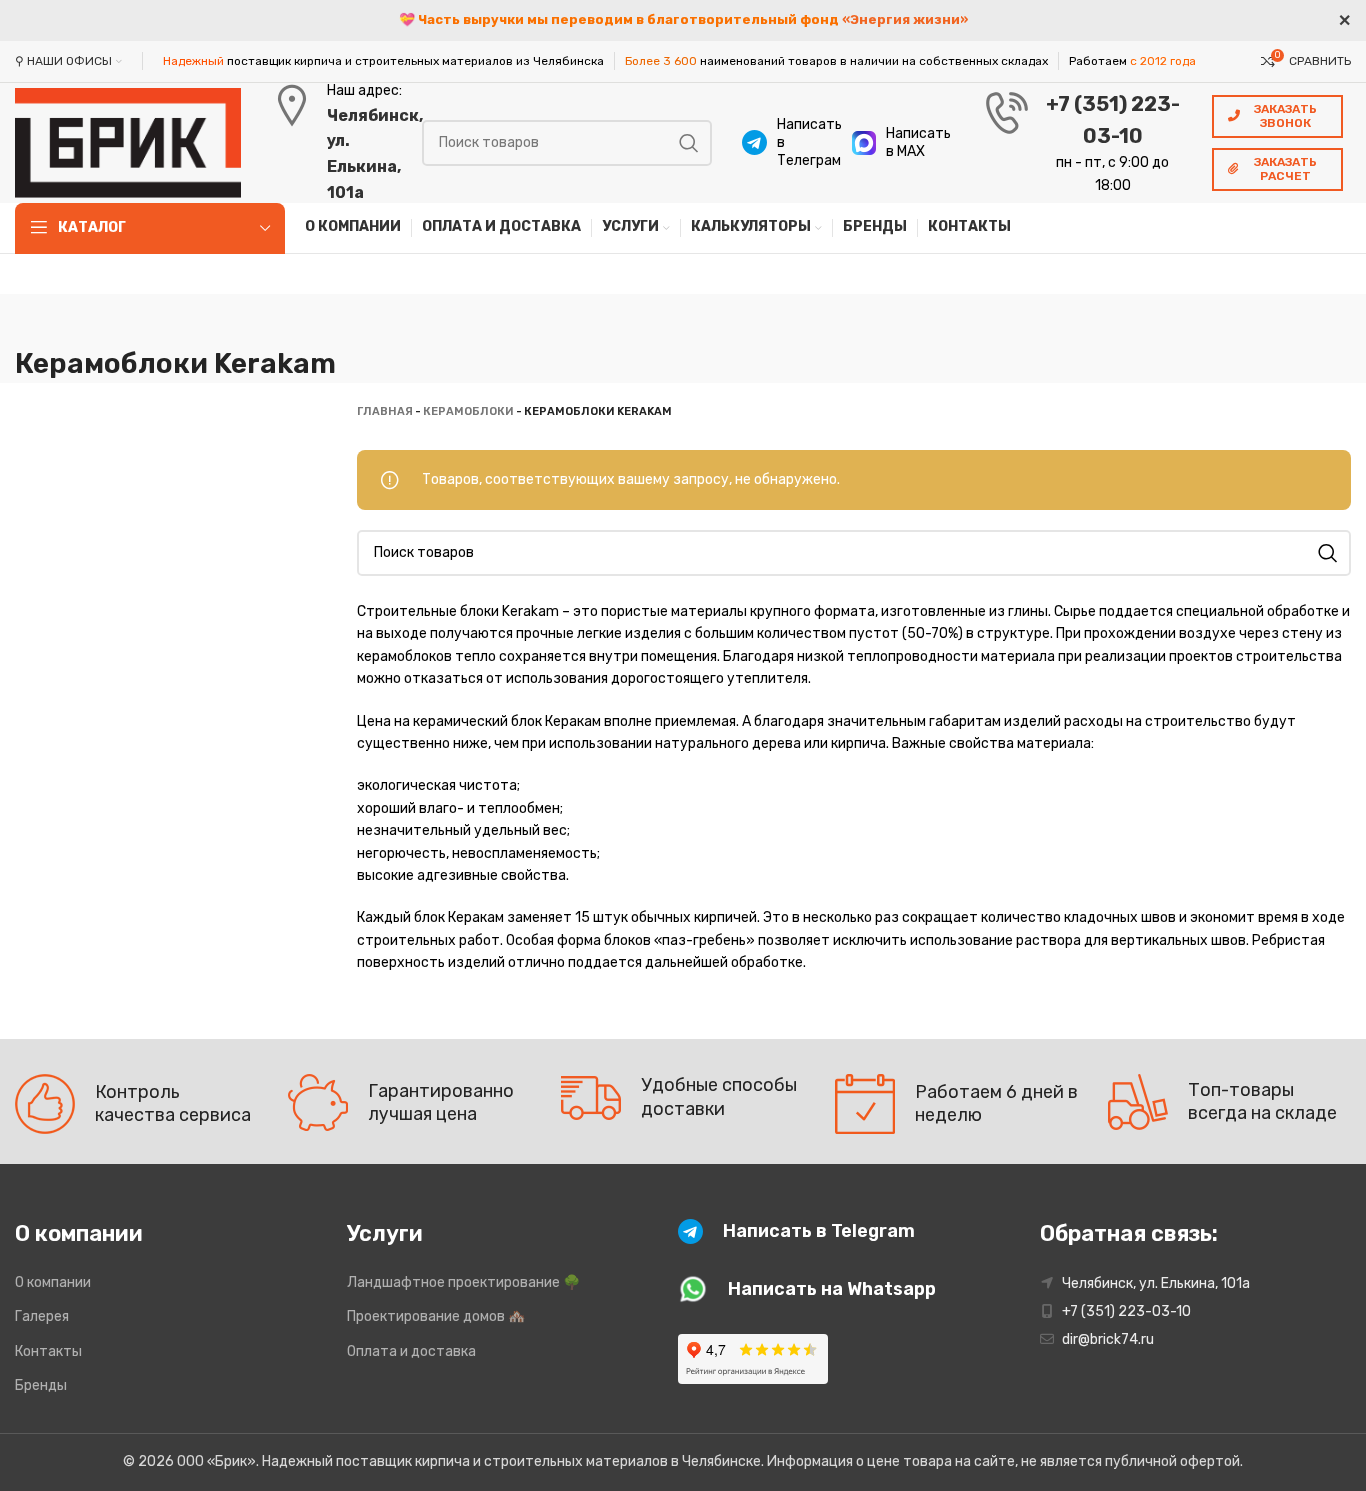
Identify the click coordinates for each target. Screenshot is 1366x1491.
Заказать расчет (1285, 169)
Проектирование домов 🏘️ (436, 1316)
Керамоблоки (468, 411)
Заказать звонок (1285, 116)
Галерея (42, 1316)
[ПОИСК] (689, 143)
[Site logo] (128, 141)
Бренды (41, 1385)
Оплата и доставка (411, 1351)
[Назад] (40, 319)
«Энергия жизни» (905, 19)
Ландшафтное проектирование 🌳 (463, 1282)
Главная (385, 411)
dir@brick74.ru (1108, 1339)
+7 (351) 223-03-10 (1126, 1311)
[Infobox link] (787, 143)
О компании (53, 1282)
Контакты (48, 1351)
